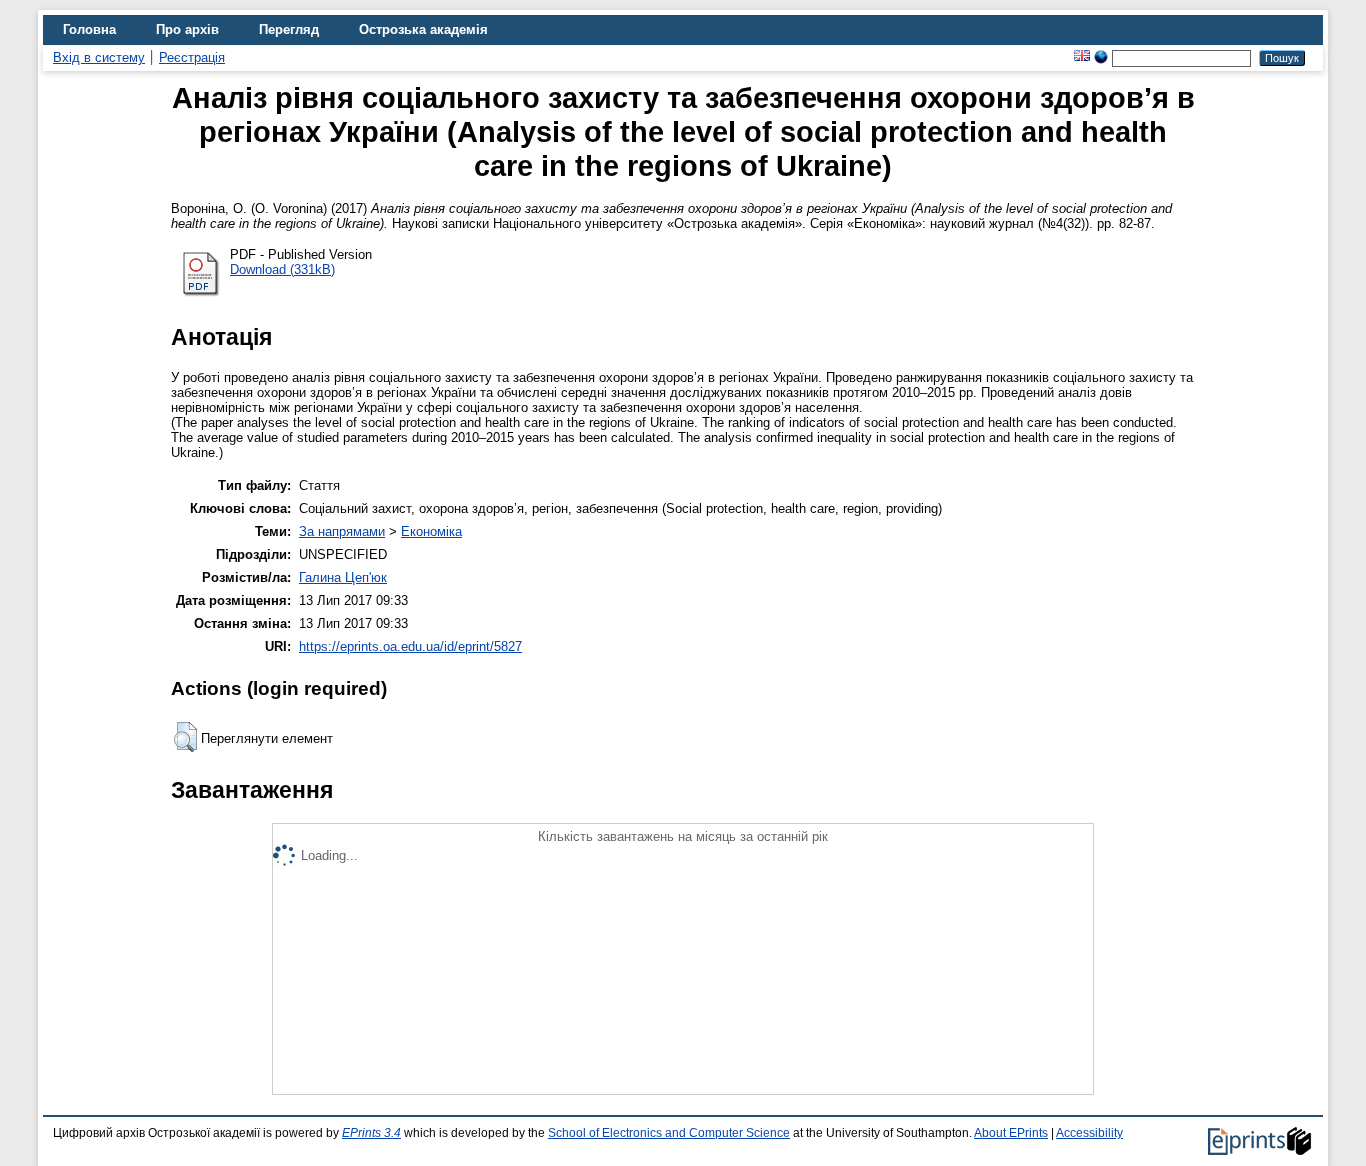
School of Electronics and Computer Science (669, 1133)
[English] (1082, 57)
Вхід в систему (99, 57)
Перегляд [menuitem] (289, 29)
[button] (185, 737)
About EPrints (1011, 1133)
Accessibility (1089, 1133)
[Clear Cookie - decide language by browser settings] (1101, 57)
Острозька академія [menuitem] (423, 29)
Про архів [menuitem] (187, 29)
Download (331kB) (282, 269)
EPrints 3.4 (371, 1133)
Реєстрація (192, 57)
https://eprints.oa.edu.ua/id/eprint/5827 (410, 646)
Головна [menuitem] (89, 29)
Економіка (431, 531)
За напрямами (342, 531)
